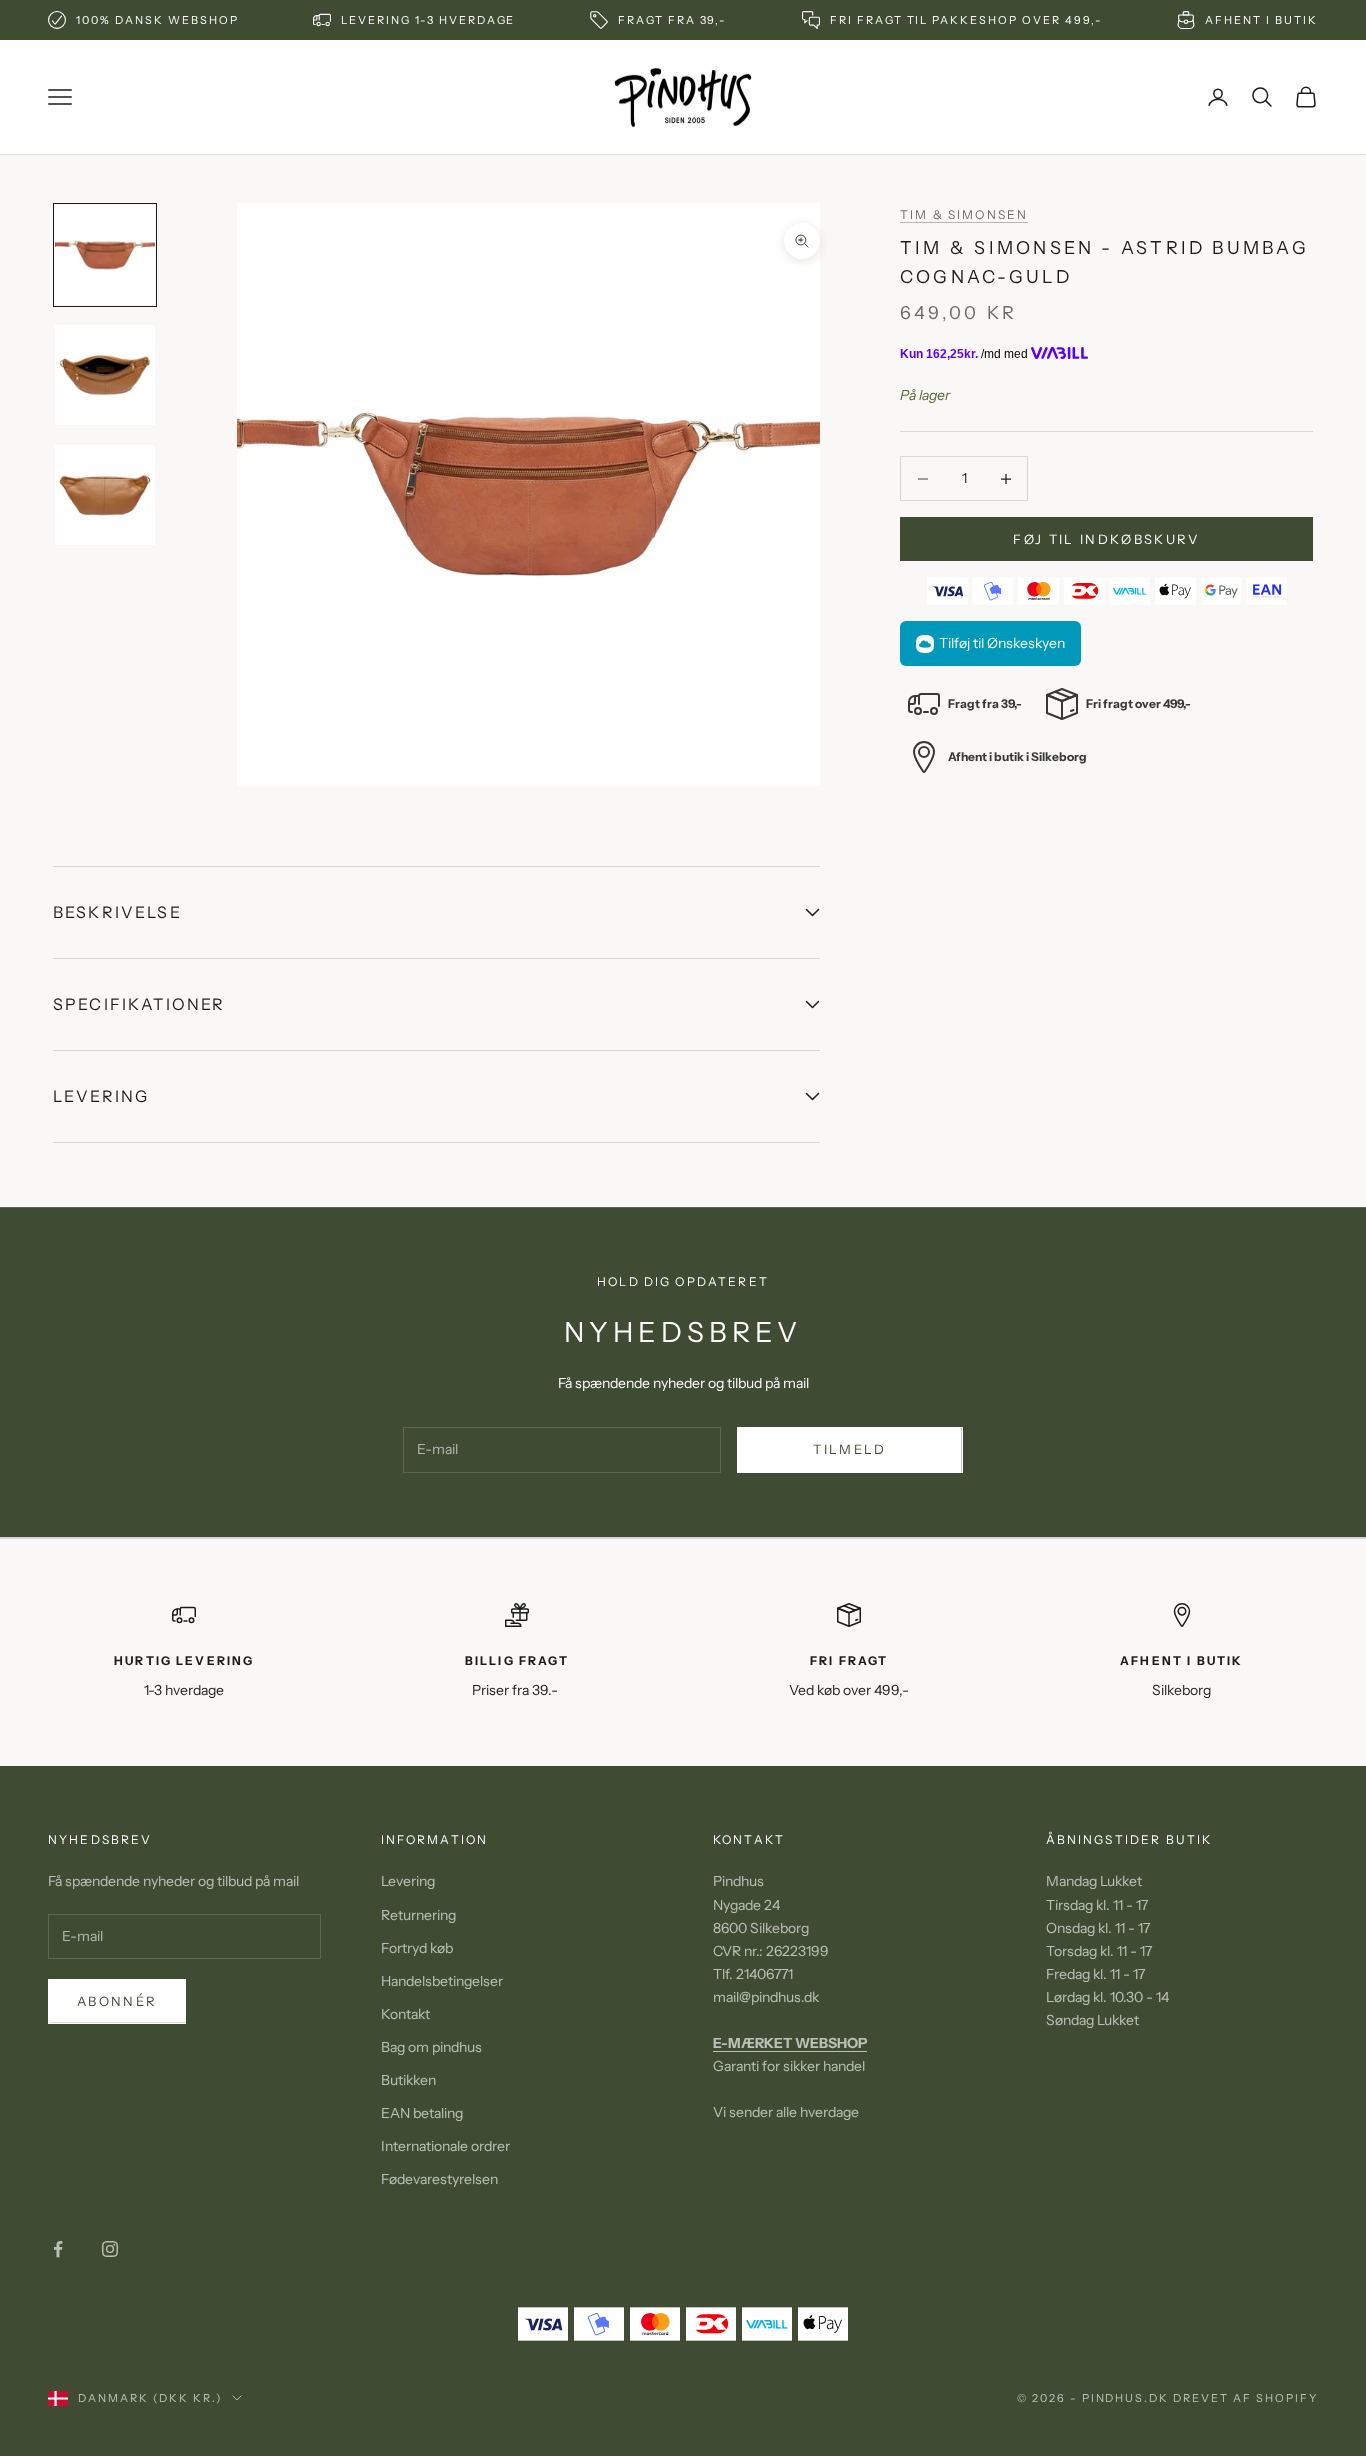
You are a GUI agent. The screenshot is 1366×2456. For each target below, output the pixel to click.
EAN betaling (422, 2113)
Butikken (408, 2080)
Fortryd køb (417, 1948)
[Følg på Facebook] (58, 2249)
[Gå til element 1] (105, 255)
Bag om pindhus (431, 2047)
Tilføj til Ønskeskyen (1002, 643)
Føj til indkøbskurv (1106, 539)
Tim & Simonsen (964, 214)
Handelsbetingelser (442, 1981)
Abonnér (117, 2001)
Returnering (418, 1915)
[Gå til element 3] (105, 495)
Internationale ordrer (445, 2146)
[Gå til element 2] (105, 375)
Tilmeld (849, 1449)
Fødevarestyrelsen (439, 2179)
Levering (408, 1881)
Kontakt (405, 2014)
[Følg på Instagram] (110, 2249)
